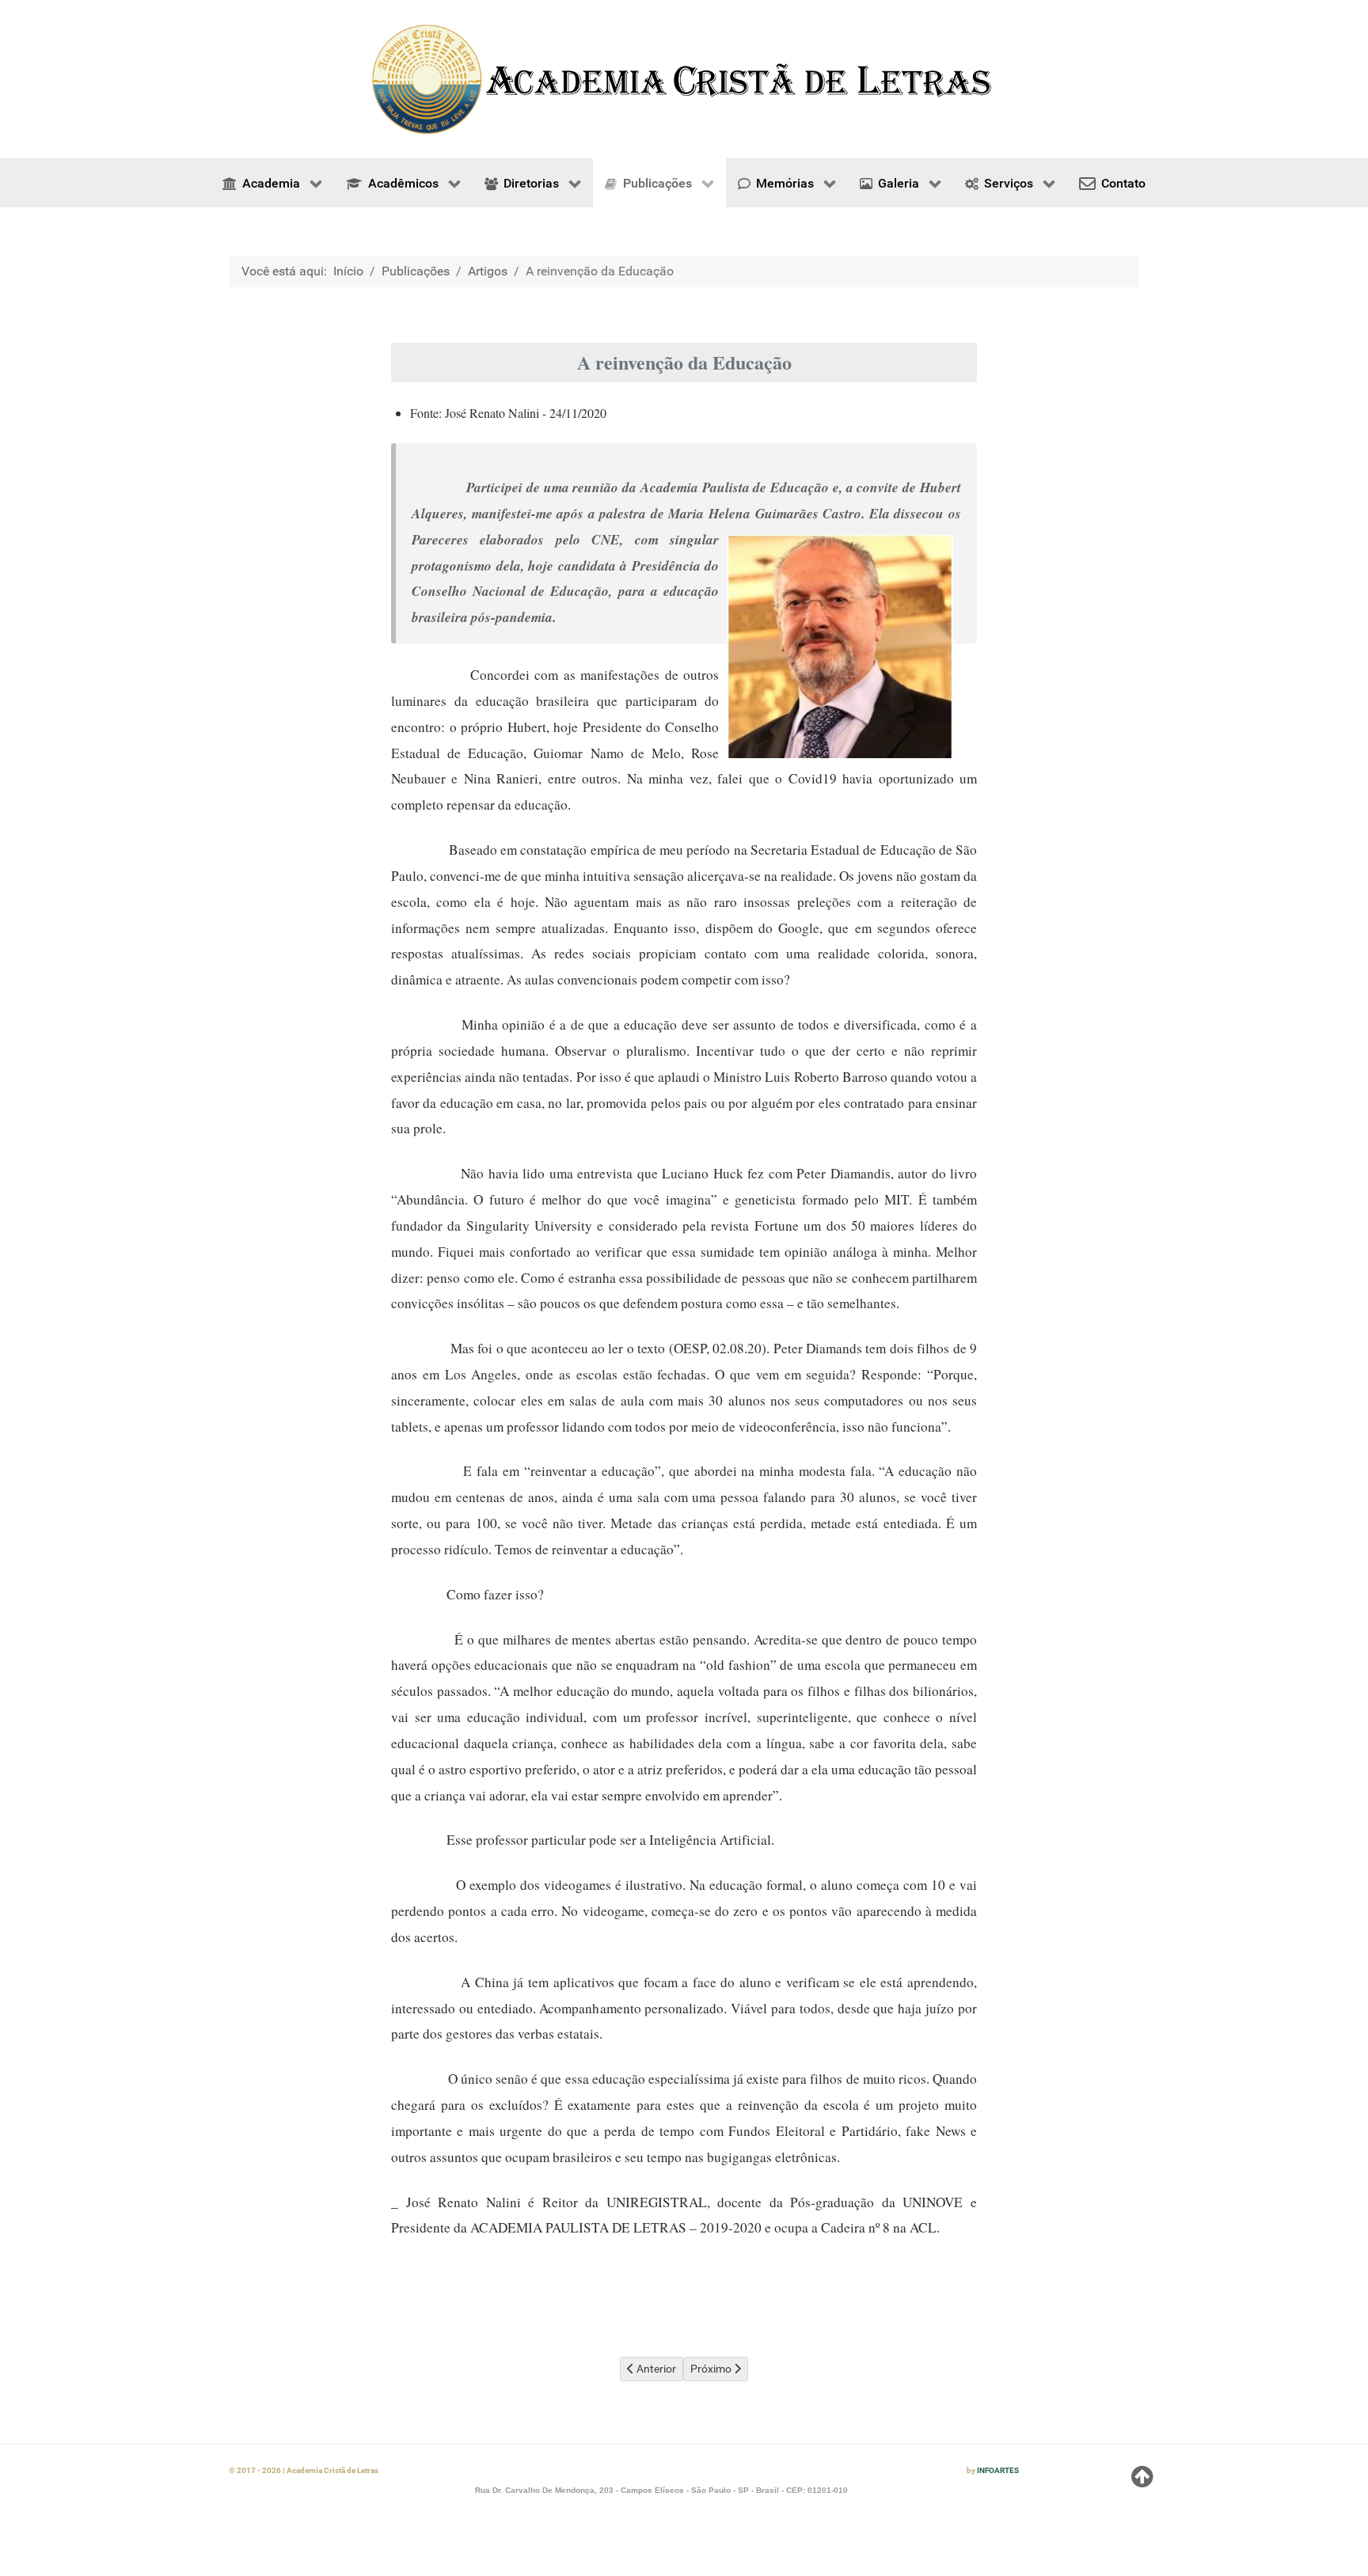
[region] (684, 79)
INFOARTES (998, 2470)
